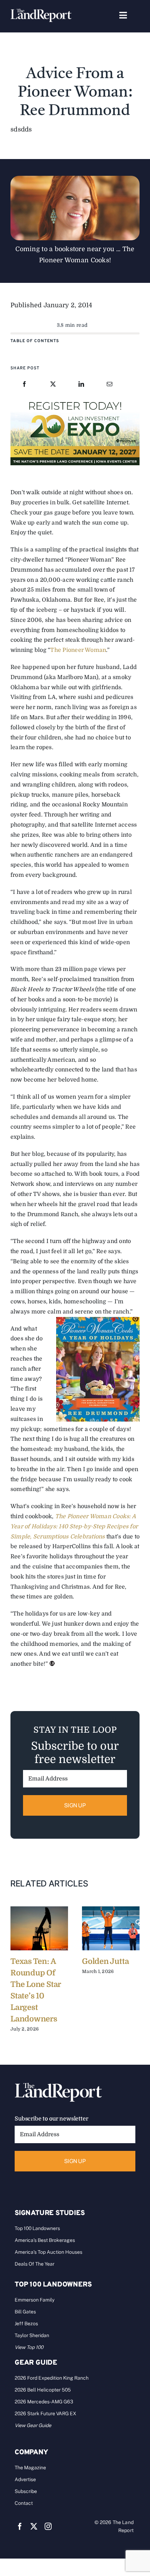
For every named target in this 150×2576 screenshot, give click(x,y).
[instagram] (48, 2526)
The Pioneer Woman (78, 650)
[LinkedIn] (81, 385)
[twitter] (34, 2526)
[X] (53, 385)
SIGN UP (75, 1805)
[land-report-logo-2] (41, 12)
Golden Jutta (105, 1961)
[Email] (110, 385)
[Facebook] (24, 385)
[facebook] (20, 2526)
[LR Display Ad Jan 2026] (75, 400)
